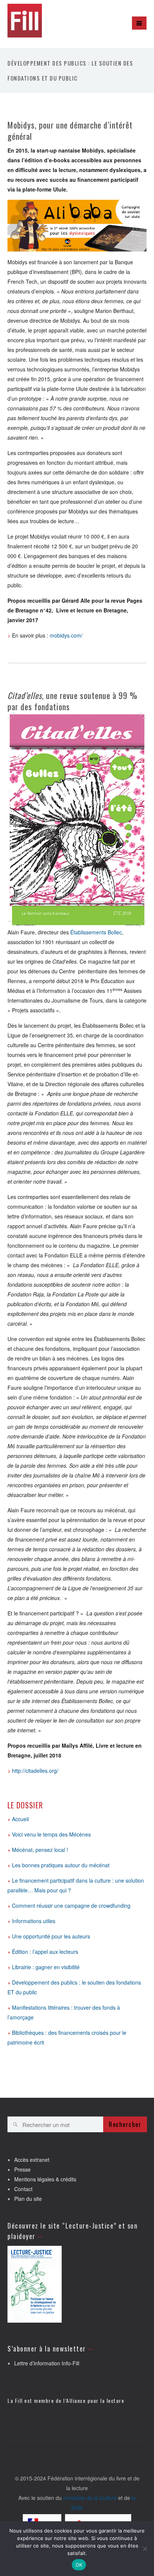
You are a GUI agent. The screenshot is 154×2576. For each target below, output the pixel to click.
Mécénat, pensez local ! (40, 1850)
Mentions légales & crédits (45, 2179)
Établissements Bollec (96, 932)
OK (79, 2565)
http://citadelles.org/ (35, 1771)
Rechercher (125, 2124)
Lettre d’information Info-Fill (47, 2363)
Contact (23, 2189)
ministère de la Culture (90, 2498)
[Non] (145, 2549)
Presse (22, 2169)
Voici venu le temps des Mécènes (51, 1834)
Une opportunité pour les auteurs (51, 1936)
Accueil (20, 1819)
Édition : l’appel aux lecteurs (45, 1952)
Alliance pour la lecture (95, 2400)
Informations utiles (34, 1921)
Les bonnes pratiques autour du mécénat (61, 1865)
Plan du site (28, 2199)
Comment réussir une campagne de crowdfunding (71, 1905)
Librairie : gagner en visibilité (46, 1967)
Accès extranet (32, 2160)
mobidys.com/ (66, 635)
